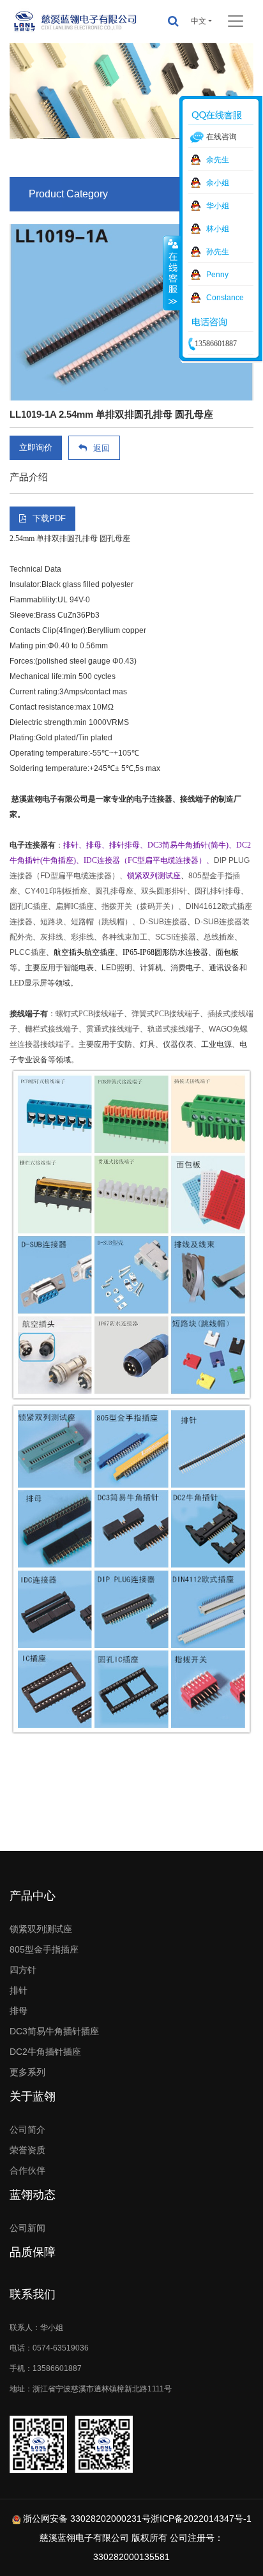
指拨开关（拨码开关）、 (144, 906)
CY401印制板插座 (56, 891)
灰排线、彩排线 (67, 937)
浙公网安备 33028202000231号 (87, 2519)
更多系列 (27, 2072)
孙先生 (218, 252)
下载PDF (49, 518)
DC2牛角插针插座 (45, 2052)
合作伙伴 (27, 2170)
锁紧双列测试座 (41, 1929)
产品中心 (33, 1896)
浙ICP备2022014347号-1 (201, 2519)
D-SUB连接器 (163, 922)
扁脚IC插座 (75, 906)
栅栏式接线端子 (52, 1029)
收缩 (172, 273)
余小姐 (218, 183)
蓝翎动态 (33, 2195)
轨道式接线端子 (174, 1029)
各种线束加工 (124, 937)
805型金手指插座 (44, 1949)
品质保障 (33, 2252)
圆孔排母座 (114, 891)
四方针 (23, 1970)
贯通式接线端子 (113, 1029)
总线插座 (219, 937)
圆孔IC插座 (29, 906)
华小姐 (218, 206)
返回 (101, 448)
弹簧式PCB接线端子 (166, 1014)
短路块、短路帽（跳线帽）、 (90, 922)
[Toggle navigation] (236, 21)
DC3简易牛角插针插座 (54, 2031)
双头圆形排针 (164, 891)
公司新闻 (27, 2228)
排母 (19, 2011)
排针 (19, 1990)
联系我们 (33, 2294)
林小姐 (218, 229)
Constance (225, 298)
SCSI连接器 (176, 937)
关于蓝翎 (33, 2096)
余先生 (218, 160)
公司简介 (27, 2130)
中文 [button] (199, 21)
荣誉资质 (27, 2150)
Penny (217, 275)
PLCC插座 (28, 952)
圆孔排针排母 (218, 891)
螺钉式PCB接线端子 (90, 1014)
